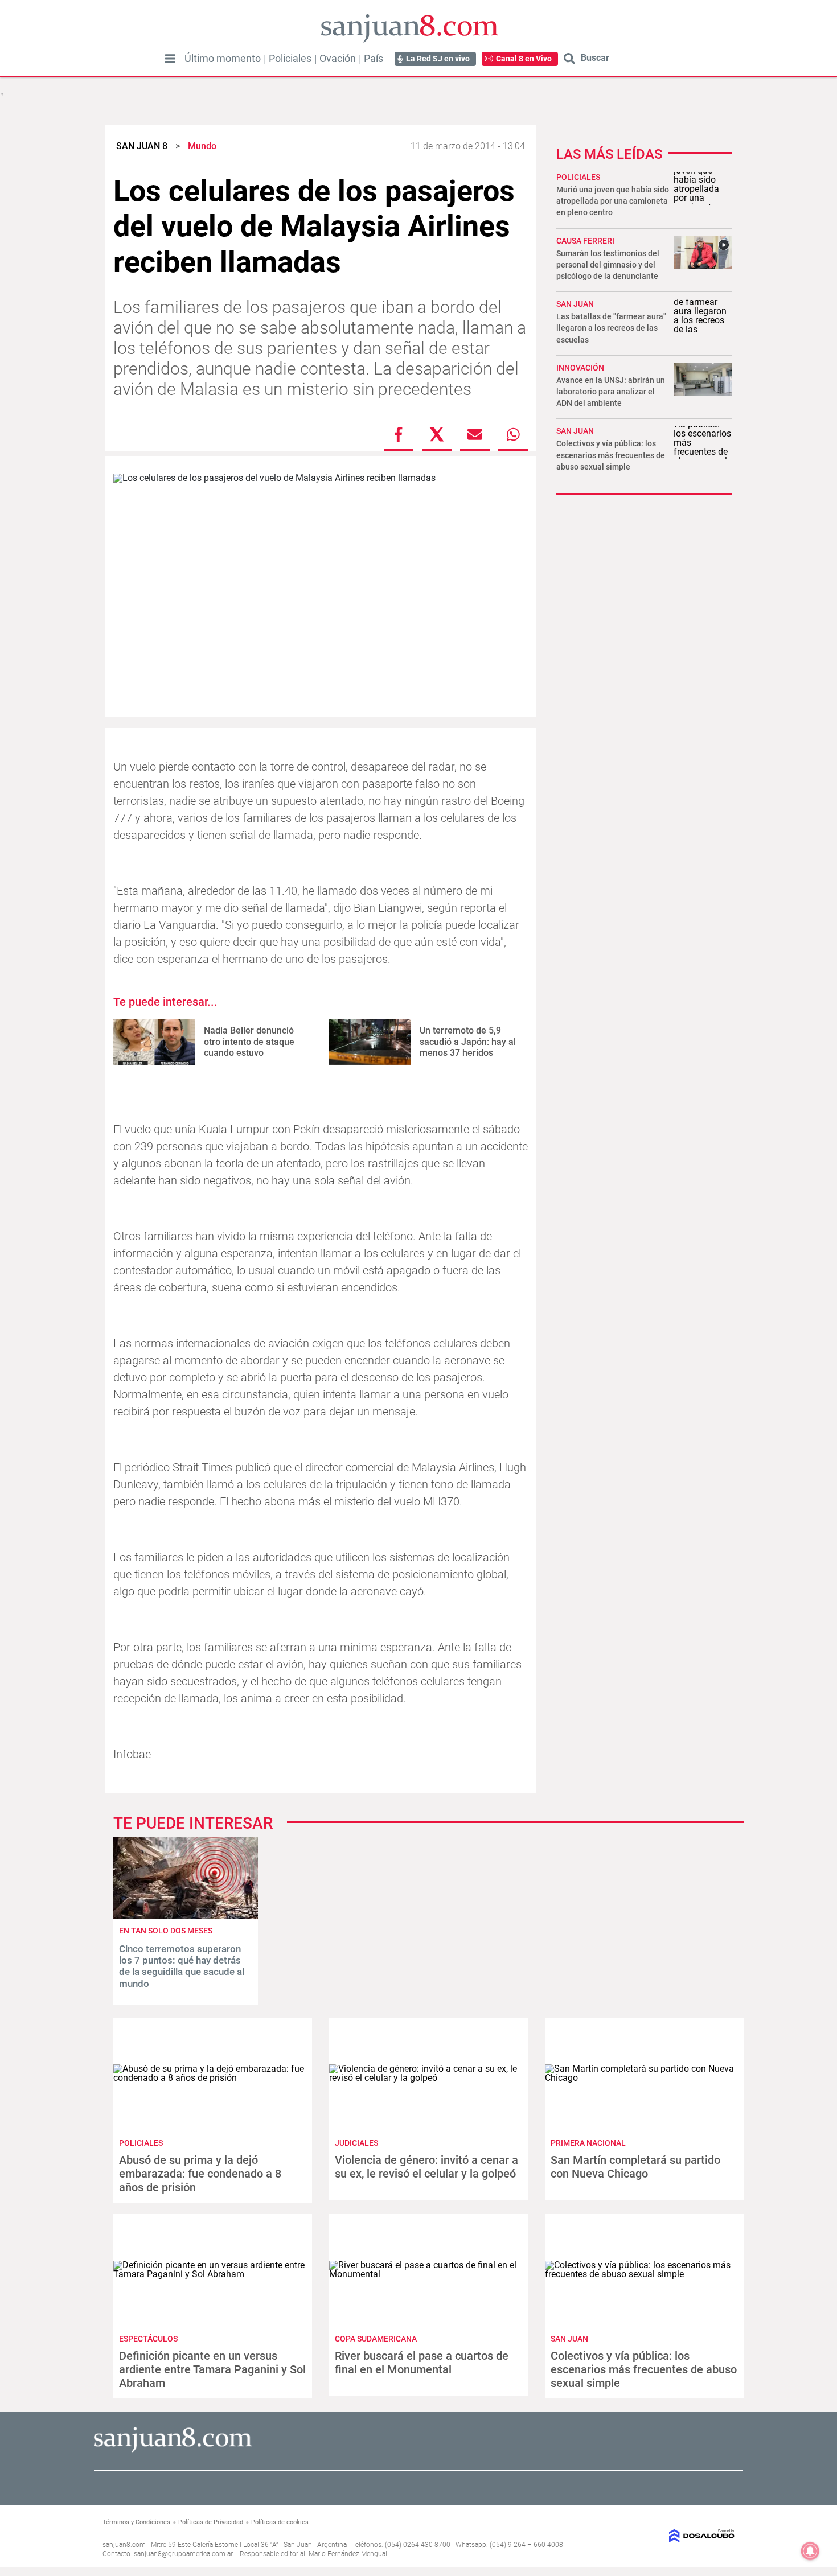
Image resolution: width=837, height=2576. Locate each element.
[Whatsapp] (513, 434)
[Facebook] (399, 434)
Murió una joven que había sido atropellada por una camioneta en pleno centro (613, 201)
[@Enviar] (475, 434)
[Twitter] (437, 434)
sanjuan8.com (124, 2545)
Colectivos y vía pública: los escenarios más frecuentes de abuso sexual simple (611, 455)
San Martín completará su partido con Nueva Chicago (635, 2167)
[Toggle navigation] (170, 59)
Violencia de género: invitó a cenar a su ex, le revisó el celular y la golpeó (426, 2167)
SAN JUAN (575, 304)
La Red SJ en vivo (438, 59)
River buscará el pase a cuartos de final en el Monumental (422, 2363)
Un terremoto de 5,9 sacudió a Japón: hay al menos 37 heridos (468, 1041)
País (374, 59)
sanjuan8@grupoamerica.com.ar (183, 2554)
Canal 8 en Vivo (524, 59)
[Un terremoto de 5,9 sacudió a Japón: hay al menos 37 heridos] (370, 1042)
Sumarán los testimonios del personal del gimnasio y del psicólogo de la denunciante (608, 265)
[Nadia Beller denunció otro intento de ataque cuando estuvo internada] (154, 1042)
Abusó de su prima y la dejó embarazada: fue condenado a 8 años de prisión (200, 2174)
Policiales (290, 59)
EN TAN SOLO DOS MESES (166, 1931)
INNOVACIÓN (580, 368)
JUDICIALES (356, 2143)
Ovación (338, 59)
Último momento (223, 59)
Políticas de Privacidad (211, 2522)
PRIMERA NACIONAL (588, 2143)
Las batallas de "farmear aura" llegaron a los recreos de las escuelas (611, 328)
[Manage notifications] (810, 2551)
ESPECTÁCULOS (148, 2339)
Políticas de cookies (280, 2522)
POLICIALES (578, 177)
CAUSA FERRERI (585, 241)
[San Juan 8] (173, 2451)
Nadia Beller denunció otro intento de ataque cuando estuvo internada (249, 1047)
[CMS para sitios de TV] (662, 2536)
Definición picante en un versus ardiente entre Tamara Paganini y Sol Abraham (212, 2369)
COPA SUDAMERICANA (376, 2339)
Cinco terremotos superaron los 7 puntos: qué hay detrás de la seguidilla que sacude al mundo (182, 1966)
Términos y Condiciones (136, 2522)
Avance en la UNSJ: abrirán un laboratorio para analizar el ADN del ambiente (611, 392)
